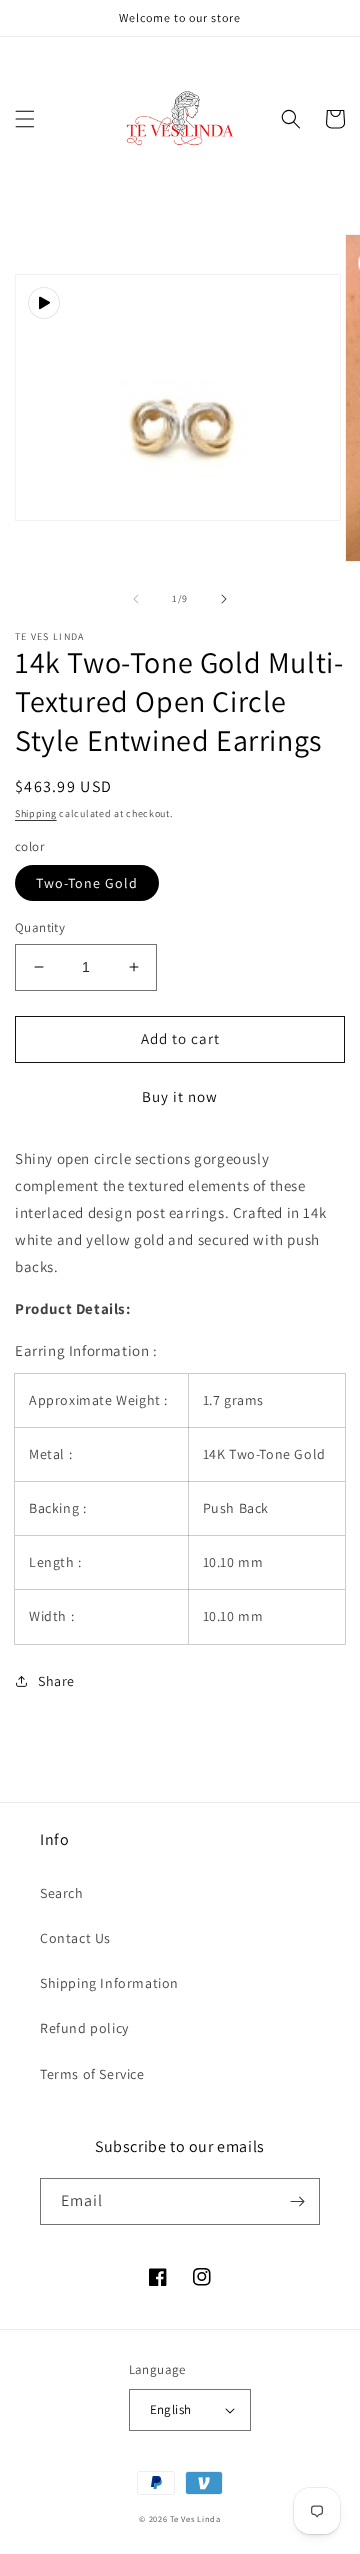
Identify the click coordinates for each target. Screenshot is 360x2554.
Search (62, 1893)
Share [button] (56, 1681)
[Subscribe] (297, 2201)
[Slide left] (136, 599)
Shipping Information (109, 1983)
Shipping (36, 813)
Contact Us (75, 1938)
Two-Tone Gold (87, 883)
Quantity (40, 927)
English (171, 2409)
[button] (25, 119)
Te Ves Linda (195, 2518)
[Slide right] (224, 599)
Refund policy (84, 2028)
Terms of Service (92, 2074)
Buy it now (180, 1096)
